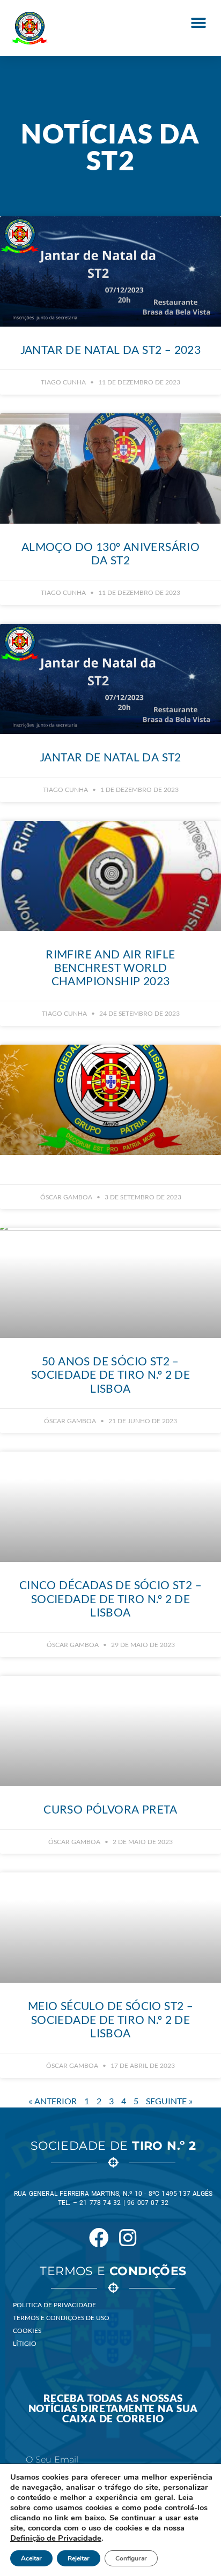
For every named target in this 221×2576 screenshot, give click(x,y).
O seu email (52, 2460)
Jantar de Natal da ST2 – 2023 (111, 349)
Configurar (131, 2558)
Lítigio (25, 2343)
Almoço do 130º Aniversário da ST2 (110, 553)
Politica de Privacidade (54, 2305)
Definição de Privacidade (56, 2538)
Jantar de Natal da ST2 (110, 757)
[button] (198, 23)
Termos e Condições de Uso (61, 2318)
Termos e (113, 2271)
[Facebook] (99, 2238)
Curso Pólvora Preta (110, 1809)
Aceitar (31, 2558)
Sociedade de (113, 2146)
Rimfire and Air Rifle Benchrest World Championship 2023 (110, 967)
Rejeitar (79, 2558)
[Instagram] (128, 2238)
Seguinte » (169, 2101)
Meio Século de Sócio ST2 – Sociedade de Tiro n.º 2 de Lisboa (110, 2019)
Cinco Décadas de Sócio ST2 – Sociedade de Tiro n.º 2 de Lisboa (110, 1598)
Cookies (27, 2331)
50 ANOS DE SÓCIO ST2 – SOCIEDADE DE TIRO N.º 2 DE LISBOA (110, 1374)
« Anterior (53, 2101)
